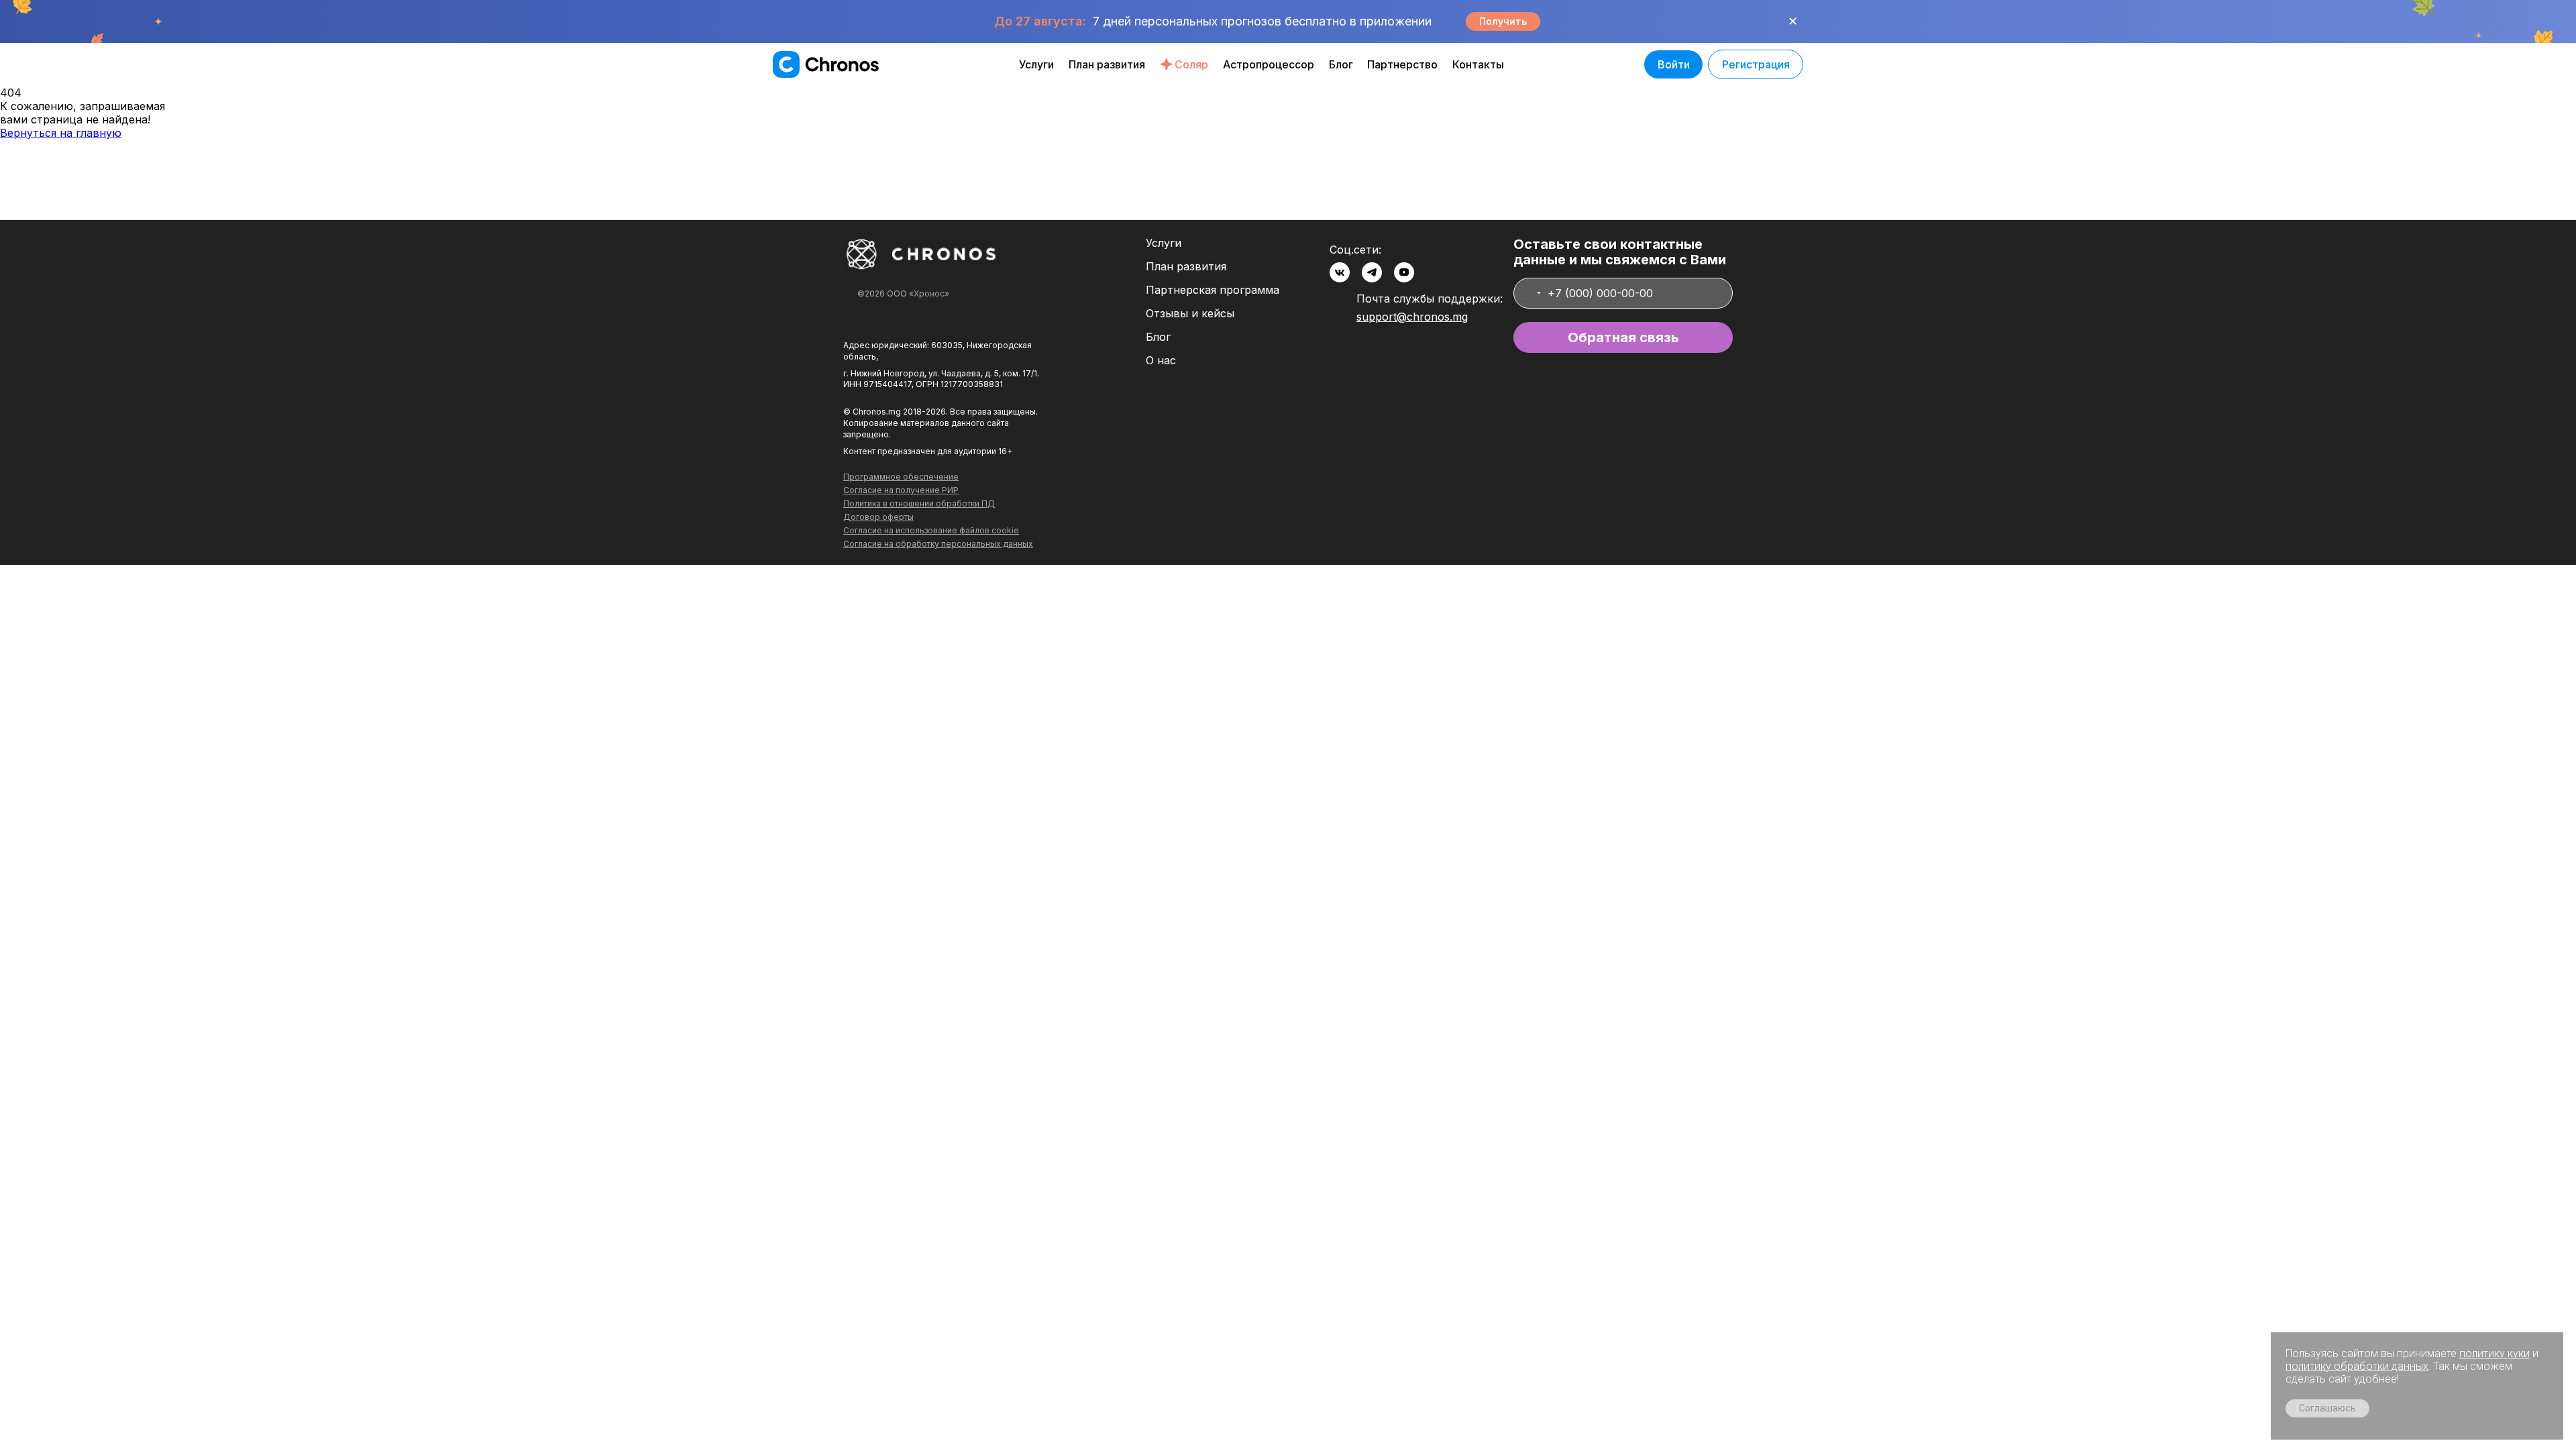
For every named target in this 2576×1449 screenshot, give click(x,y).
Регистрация (1756, 64)
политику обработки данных (2357, 1366)
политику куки (2494, 1353)
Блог (1341, 64)
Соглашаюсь (2327, 1408)
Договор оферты (878, 517)
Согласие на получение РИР (901, 490)
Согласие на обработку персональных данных (938, 544)
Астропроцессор (1269, 64)
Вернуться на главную (61, 133)
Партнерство (1402, 64)
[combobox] (1529, 293)
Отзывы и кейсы (1190, 314)
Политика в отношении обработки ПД (919, 504)
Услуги (1036, 64)
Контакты (1478, 64)
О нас (1161, 361)
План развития (1107, 64)
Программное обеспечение (901, 477)
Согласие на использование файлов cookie (931, 531)
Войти (1674, 64)
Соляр (1191, 64)
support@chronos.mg (1412, 317)
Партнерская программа (1213, 290)
